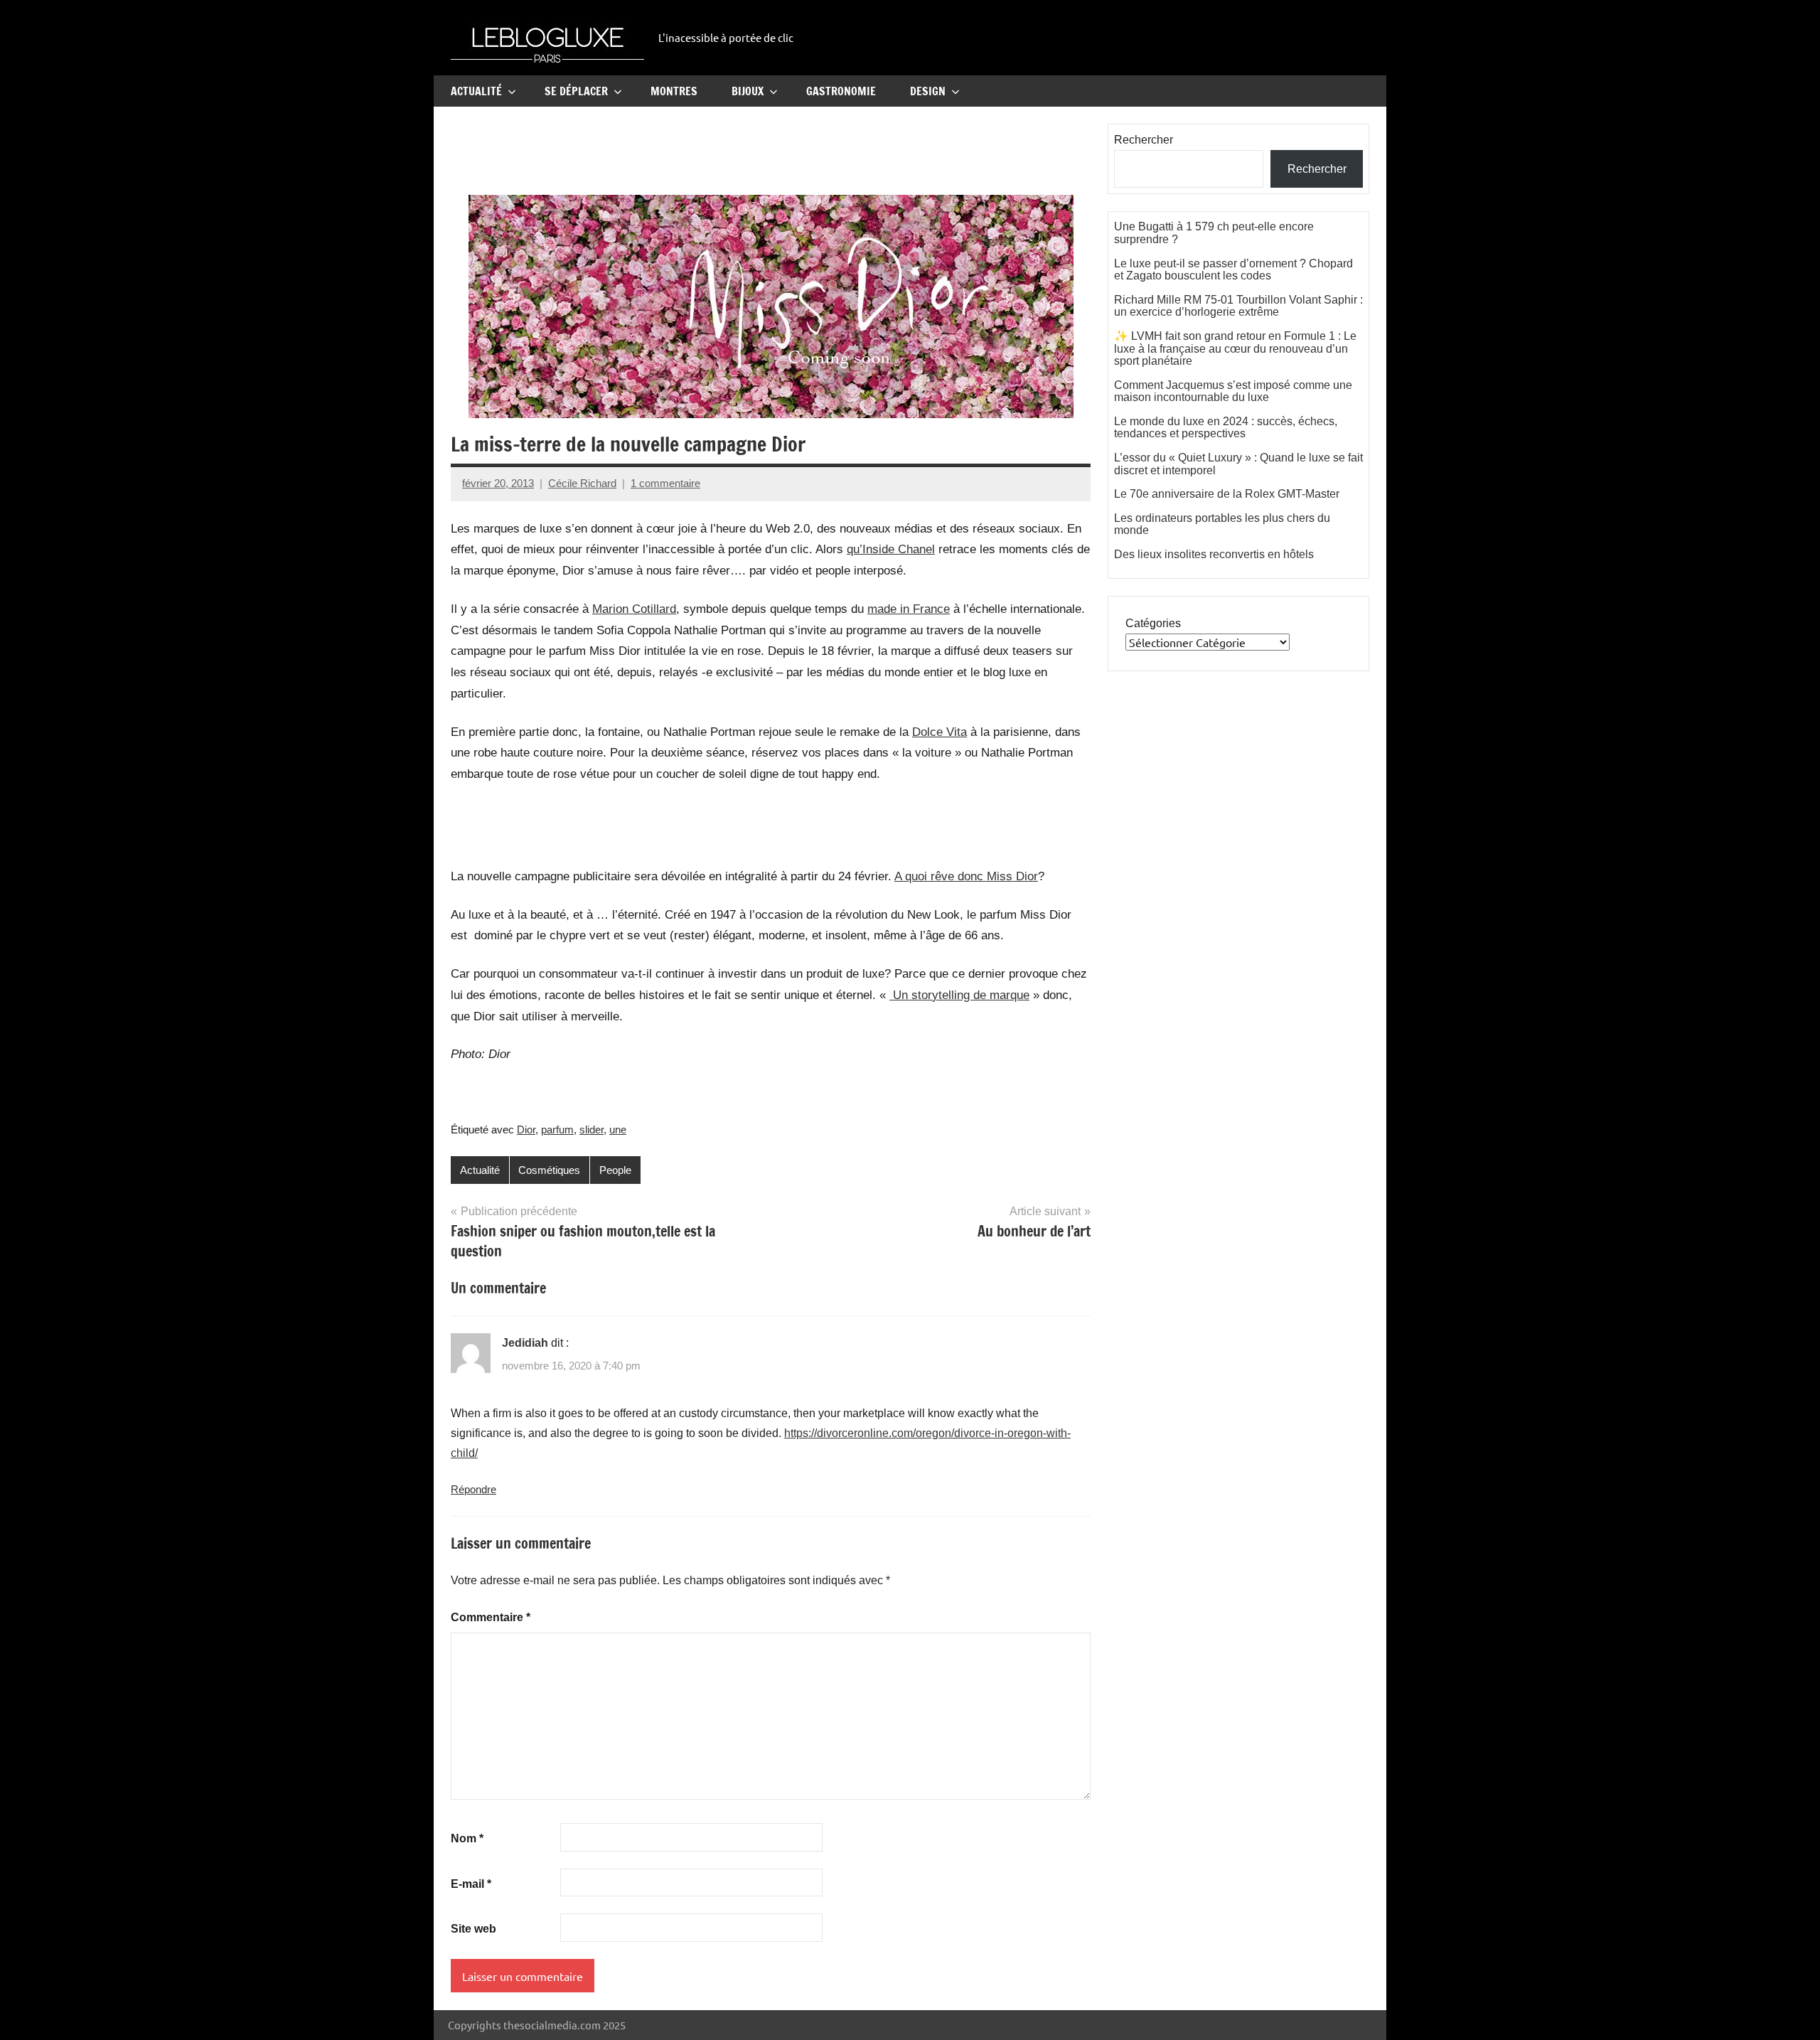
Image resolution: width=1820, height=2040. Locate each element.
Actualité (476, 91)
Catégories (1153, 623)
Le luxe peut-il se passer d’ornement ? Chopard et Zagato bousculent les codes (1233, 270)
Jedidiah (525, 1343)
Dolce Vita (940, 732)
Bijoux (748, 91)
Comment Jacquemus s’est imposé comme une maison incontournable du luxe (1233, 391)
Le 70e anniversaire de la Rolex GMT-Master (1227, 494)
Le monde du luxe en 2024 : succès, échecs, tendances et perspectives (1226, 428)
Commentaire (491, 1617)
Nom (467, 1838)
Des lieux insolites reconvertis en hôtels (1214, 554)
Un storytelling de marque (959, 995)
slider (591, 1130)
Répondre (473, 1489)
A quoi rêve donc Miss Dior (966, 876)
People (615, 1170)
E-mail (471, 1884)
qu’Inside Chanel (891, 549)
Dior (526, 1130)
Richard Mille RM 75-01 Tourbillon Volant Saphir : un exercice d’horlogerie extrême (1238, 306)
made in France (909, 609)
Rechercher (1144, 140)
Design (928, 91)
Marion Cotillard (634, 609)
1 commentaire (665, 483)
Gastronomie (841, 91)
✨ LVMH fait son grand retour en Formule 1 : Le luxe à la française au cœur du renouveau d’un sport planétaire (1235, 348)
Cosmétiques (549, 1170)
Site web (473, 1929)
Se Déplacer (576, 91)
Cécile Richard (582, 483)
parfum (557, 1130)
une (618, 1130)
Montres (674, 91)
